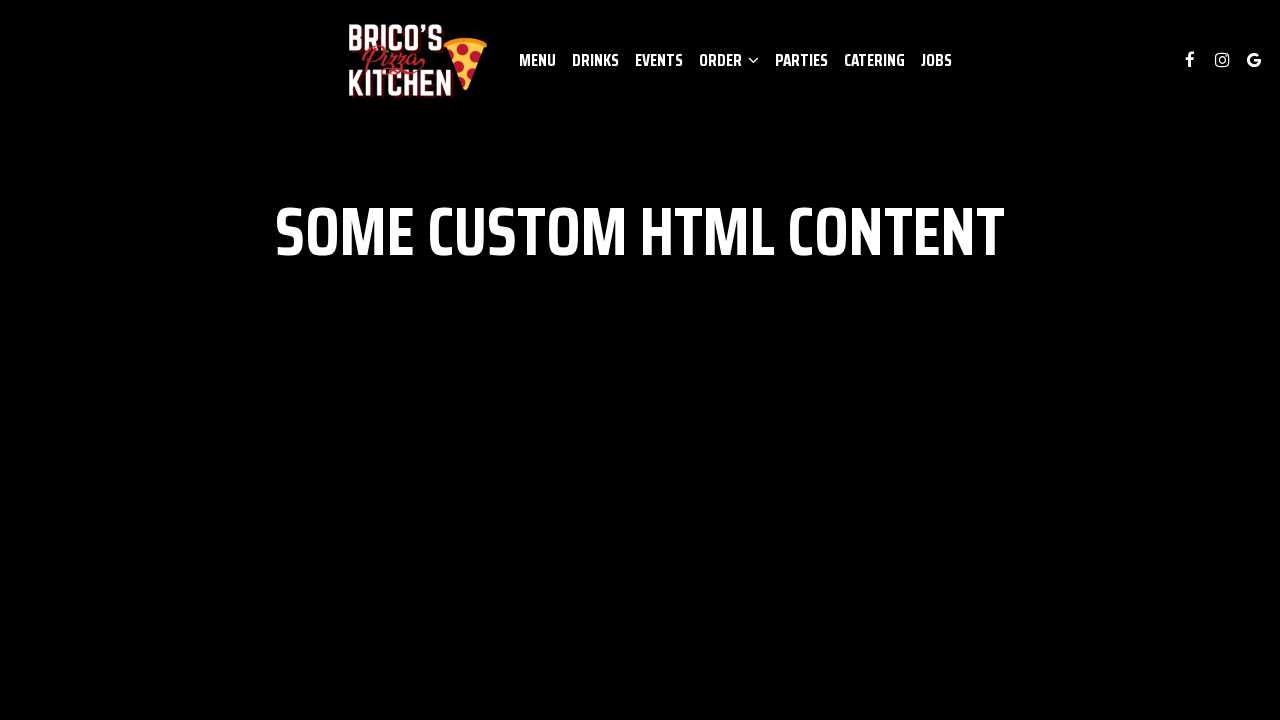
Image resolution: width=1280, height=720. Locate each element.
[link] (416, 60)
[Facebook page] (1190, 60)
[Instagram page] (1222, 60)
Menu (537, 60)
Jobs (936, 60)
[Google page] (1254, 60)
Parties (801, 60)
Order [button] (722, 60)
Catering (874, 60)
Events (659, 60)
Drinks (595, 60)
